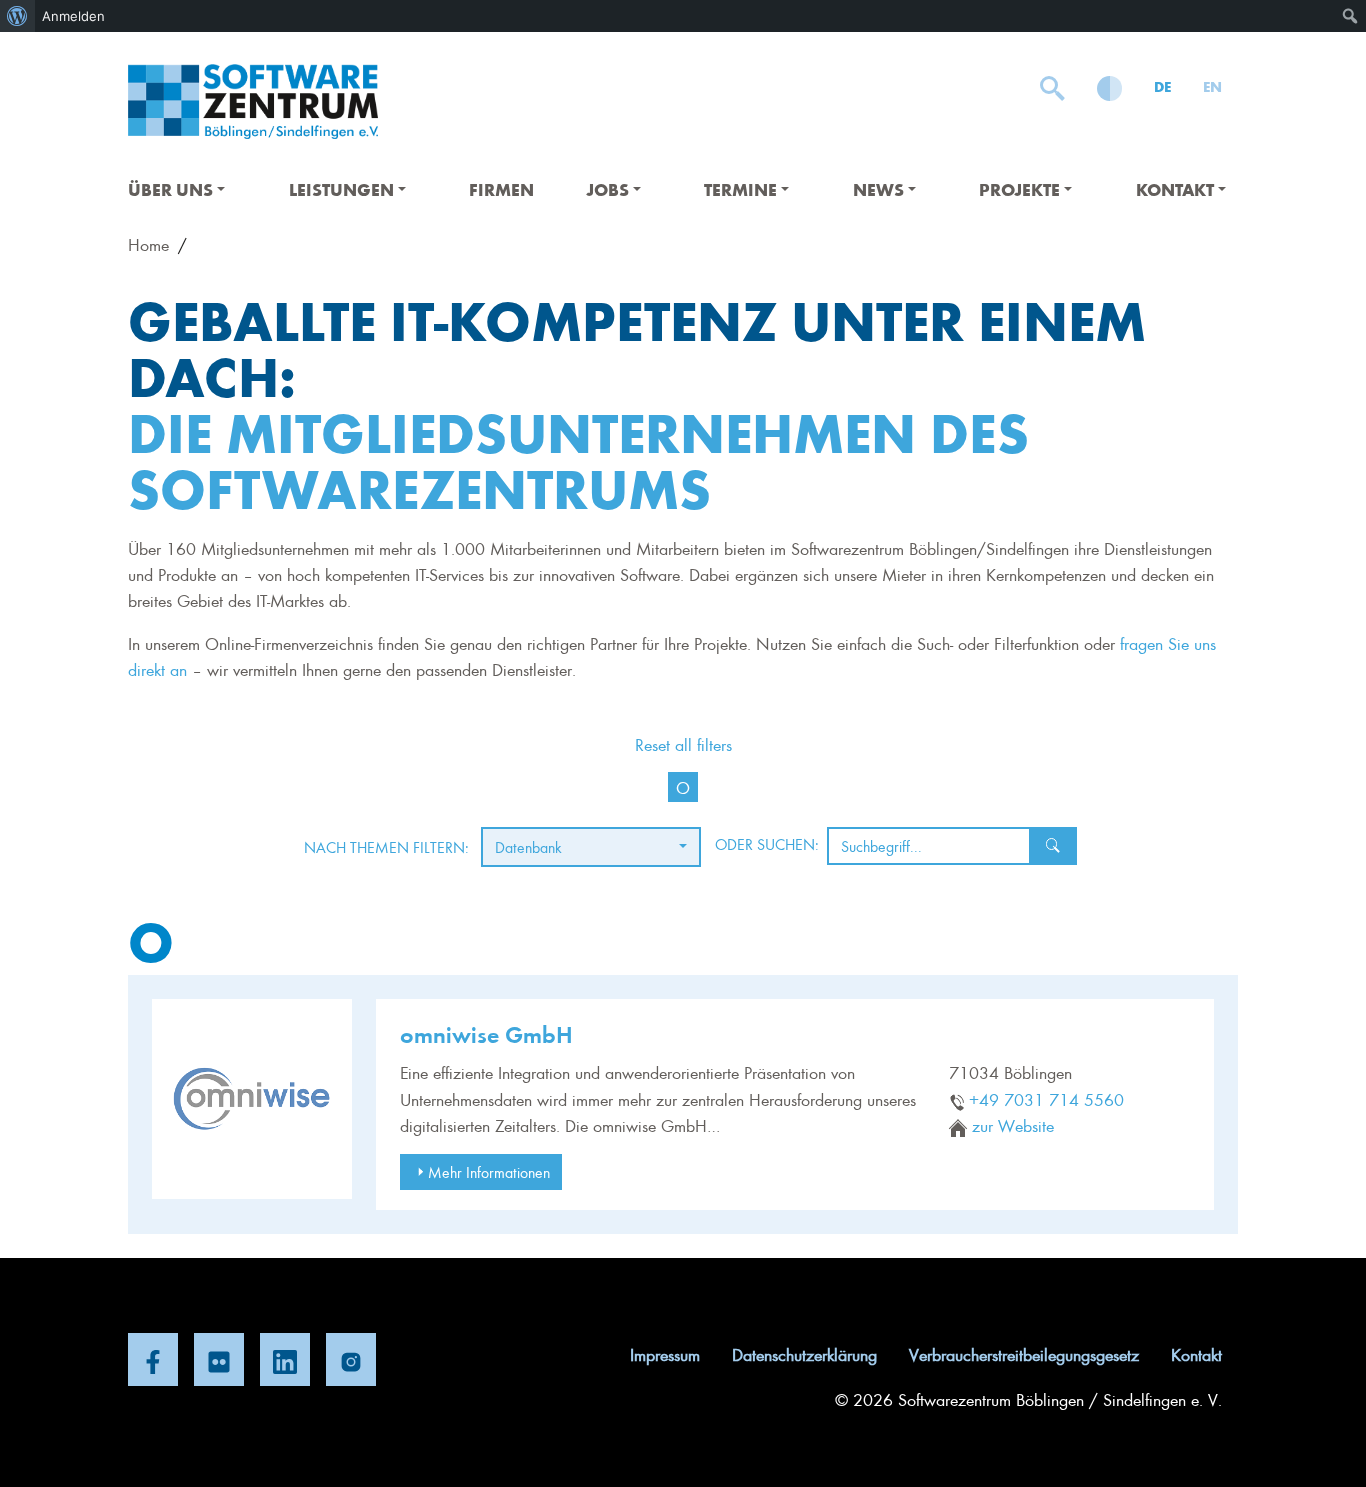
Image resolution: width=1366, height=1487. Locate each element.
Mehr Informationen (489, 1172)
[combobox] (591, 847)
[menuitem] (17, 16)
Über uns (170, 189)
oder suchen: (767, 844)
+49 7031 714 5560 (1046, 1099)
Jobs (607, 189)
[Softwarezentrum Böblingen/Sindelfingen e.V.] (253, 101)
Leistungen (341, 189)
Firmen (501, 189)
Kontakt (1175, 189)
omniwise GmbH (486, 1033)
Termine (740, 189)
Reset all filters (683, 744)
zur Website (1013, 1125)
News (878, 189)
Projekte (1019, 189)
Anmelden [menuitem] (73, 16)
